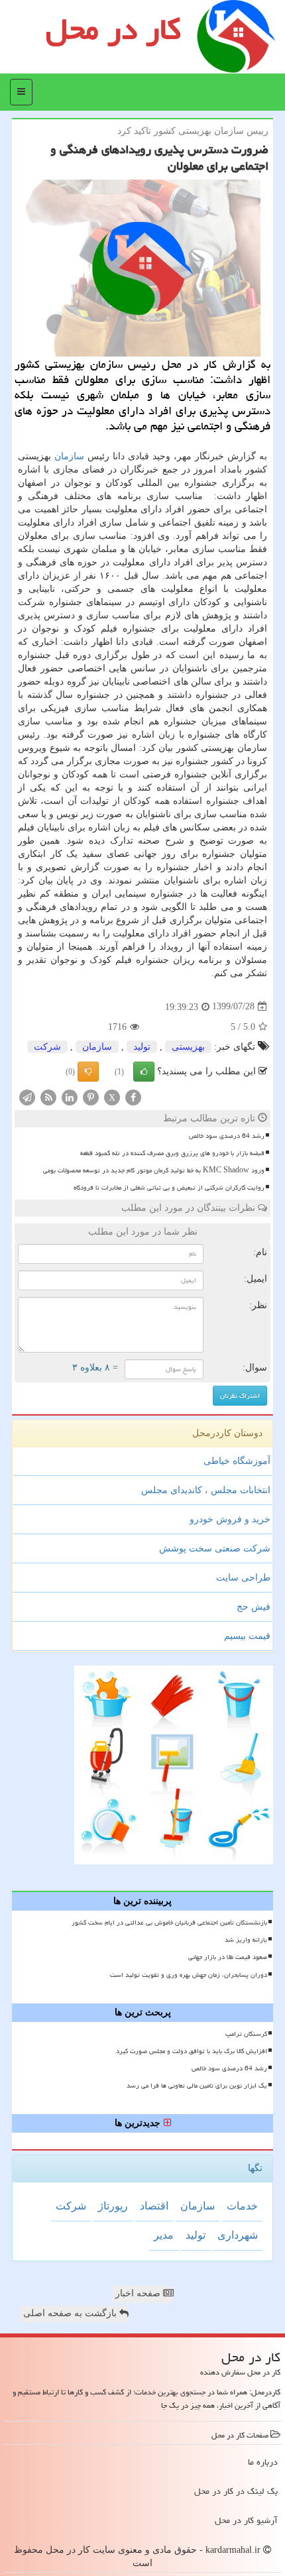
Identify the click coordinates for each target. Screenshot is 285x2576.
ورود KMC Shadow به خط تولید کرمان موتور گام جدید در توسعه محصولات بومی (154, 1170)
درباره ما (263, 2462)
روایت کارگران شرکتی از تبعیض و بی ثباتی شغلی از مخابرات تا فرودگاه (169, 1188)
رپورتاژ (113, 2206)
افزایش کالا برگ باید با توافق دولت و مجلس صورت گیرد (192, 2051)
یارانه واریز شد (246, 1940)
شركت (47, 1047)
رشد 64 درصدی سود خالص (227, 1136)
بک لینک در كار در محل (236, 2491)
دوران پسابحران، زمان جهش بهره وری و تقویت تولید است (189, 1975)
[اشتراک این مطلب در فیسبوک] (133, 1096)
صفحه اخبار (139, 2293)
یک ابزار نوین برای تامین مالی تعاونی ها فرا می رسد (197, 2086)
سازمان (69, 456)
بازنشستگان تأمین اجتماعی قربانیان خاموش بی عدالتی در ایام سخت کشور (169, 1923)
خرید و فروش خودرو (230, 1519)
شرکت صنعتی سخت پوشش (215, 1548)
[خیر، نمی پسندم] (88, 1072)
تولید (142, 1047)
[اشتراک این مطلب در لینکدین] (70, 1096)
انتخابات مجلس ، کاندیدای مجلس (206, 1490)
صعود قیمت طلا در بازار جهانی (228, 1957)
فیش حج (254, 1607)
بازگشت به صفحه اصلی (71, 2313)
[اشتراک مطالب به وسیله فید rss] (48, 1096)
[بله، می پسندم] (144, 1072)
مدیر (164, 2235)
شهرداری (238, 2235)
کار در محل (113, 29)
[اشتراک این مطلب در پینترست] (91, 1096)
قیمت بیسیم (247, 1636)
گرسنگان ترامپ (246, 2034)
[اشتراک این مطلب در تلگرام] (27, 1096)
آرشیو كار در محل (246, 2520)
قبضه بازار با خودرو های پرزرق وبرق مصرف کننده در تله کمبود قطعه (172, 1153)
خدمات (242, 2206)
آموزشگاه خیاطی (237, 1461)
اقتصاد (154, 2206)
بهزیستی (188, 1047)
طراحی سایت (243, 1578)
